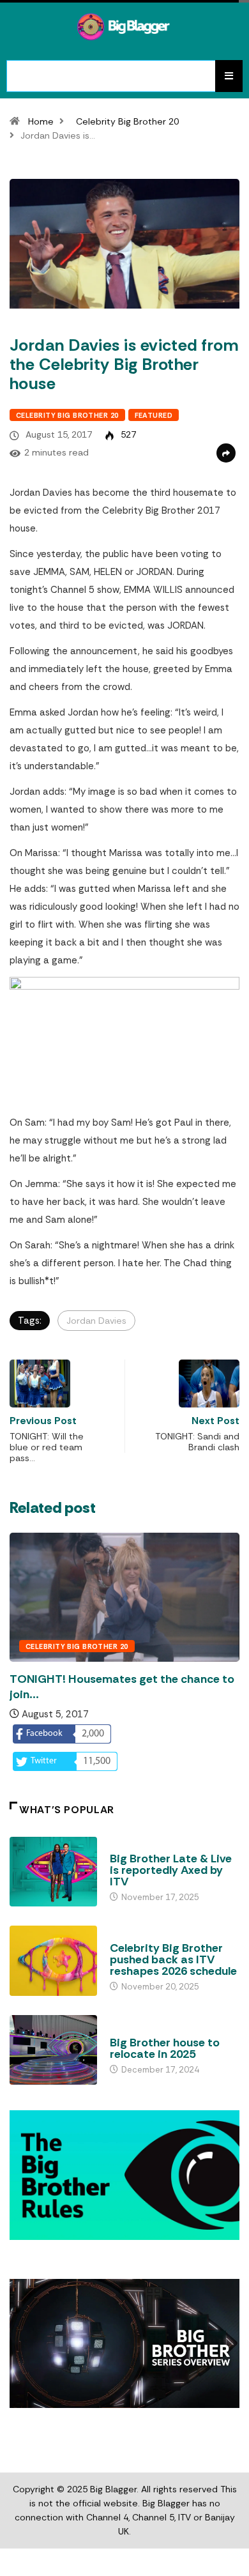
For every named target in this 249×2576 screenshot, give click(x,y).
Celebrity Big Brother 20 (127, 121)
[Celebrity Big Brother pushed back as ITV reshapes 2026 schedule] (53, 1960)
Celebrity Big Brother (156, 1936)
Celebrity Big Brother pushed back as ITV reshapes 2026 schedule (173, 1959)
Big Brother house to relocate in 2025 (165, 2048)
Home (41, 121)
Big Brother (135, 1846)
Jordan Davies (96, 1321)
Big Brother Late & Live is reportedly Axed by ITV (171, 1870)
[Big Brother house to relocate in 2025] (53, 2050)
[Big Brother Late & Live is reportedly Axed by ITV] (53, 1872)
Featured (154, 415)
